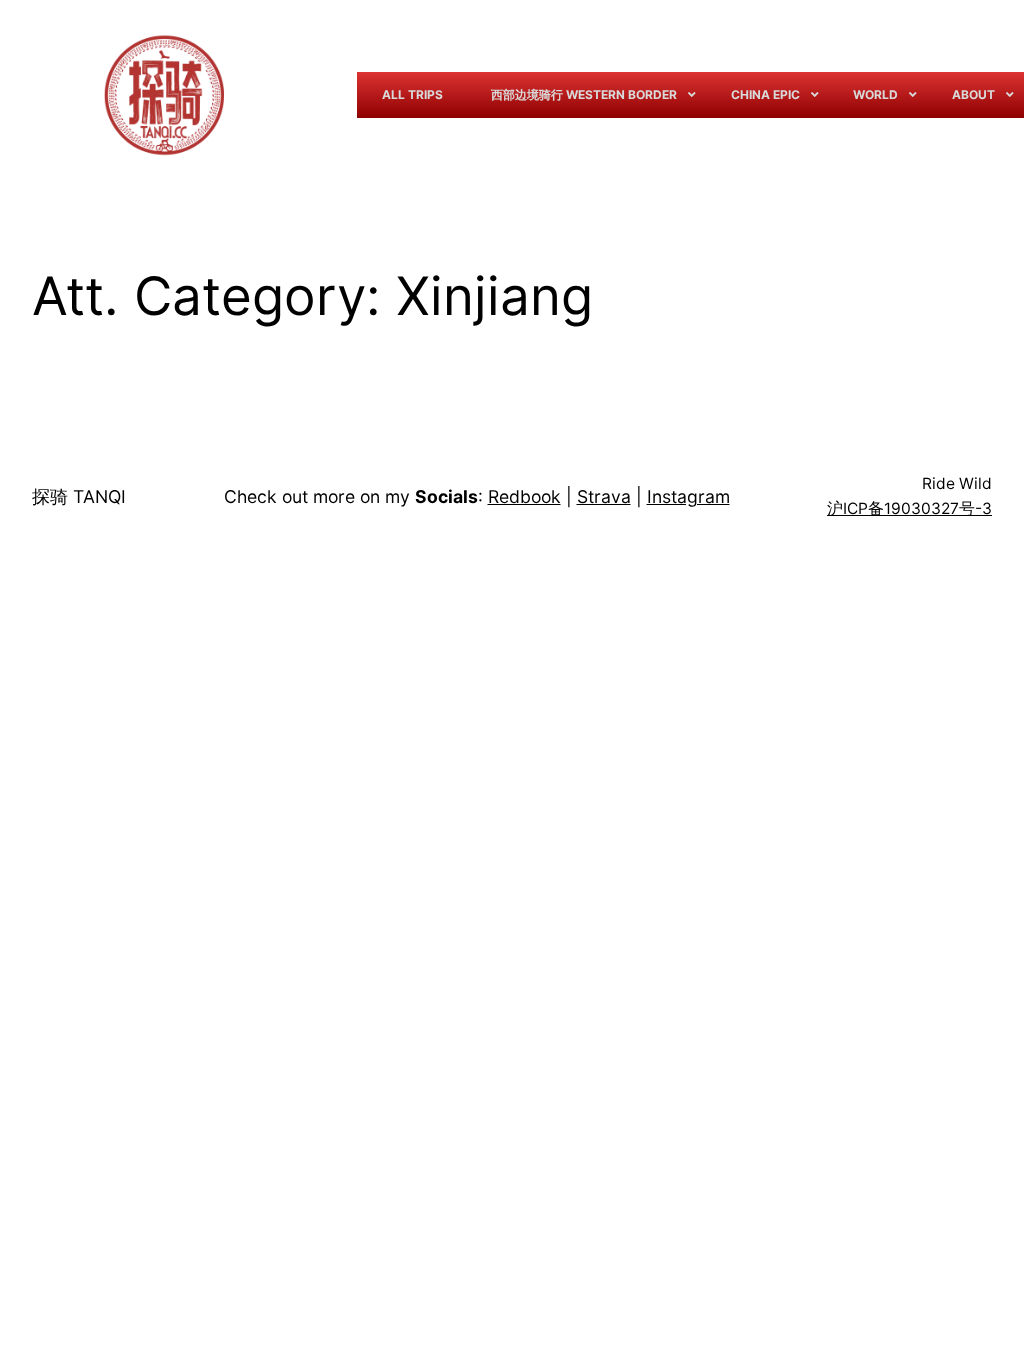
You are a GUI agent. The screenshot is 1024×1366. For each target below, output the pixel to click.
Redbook (524, 496)
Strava (604, 496)
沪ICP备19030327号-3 (909, 508)
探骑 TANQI (79, 496)
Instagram (688, 496)
